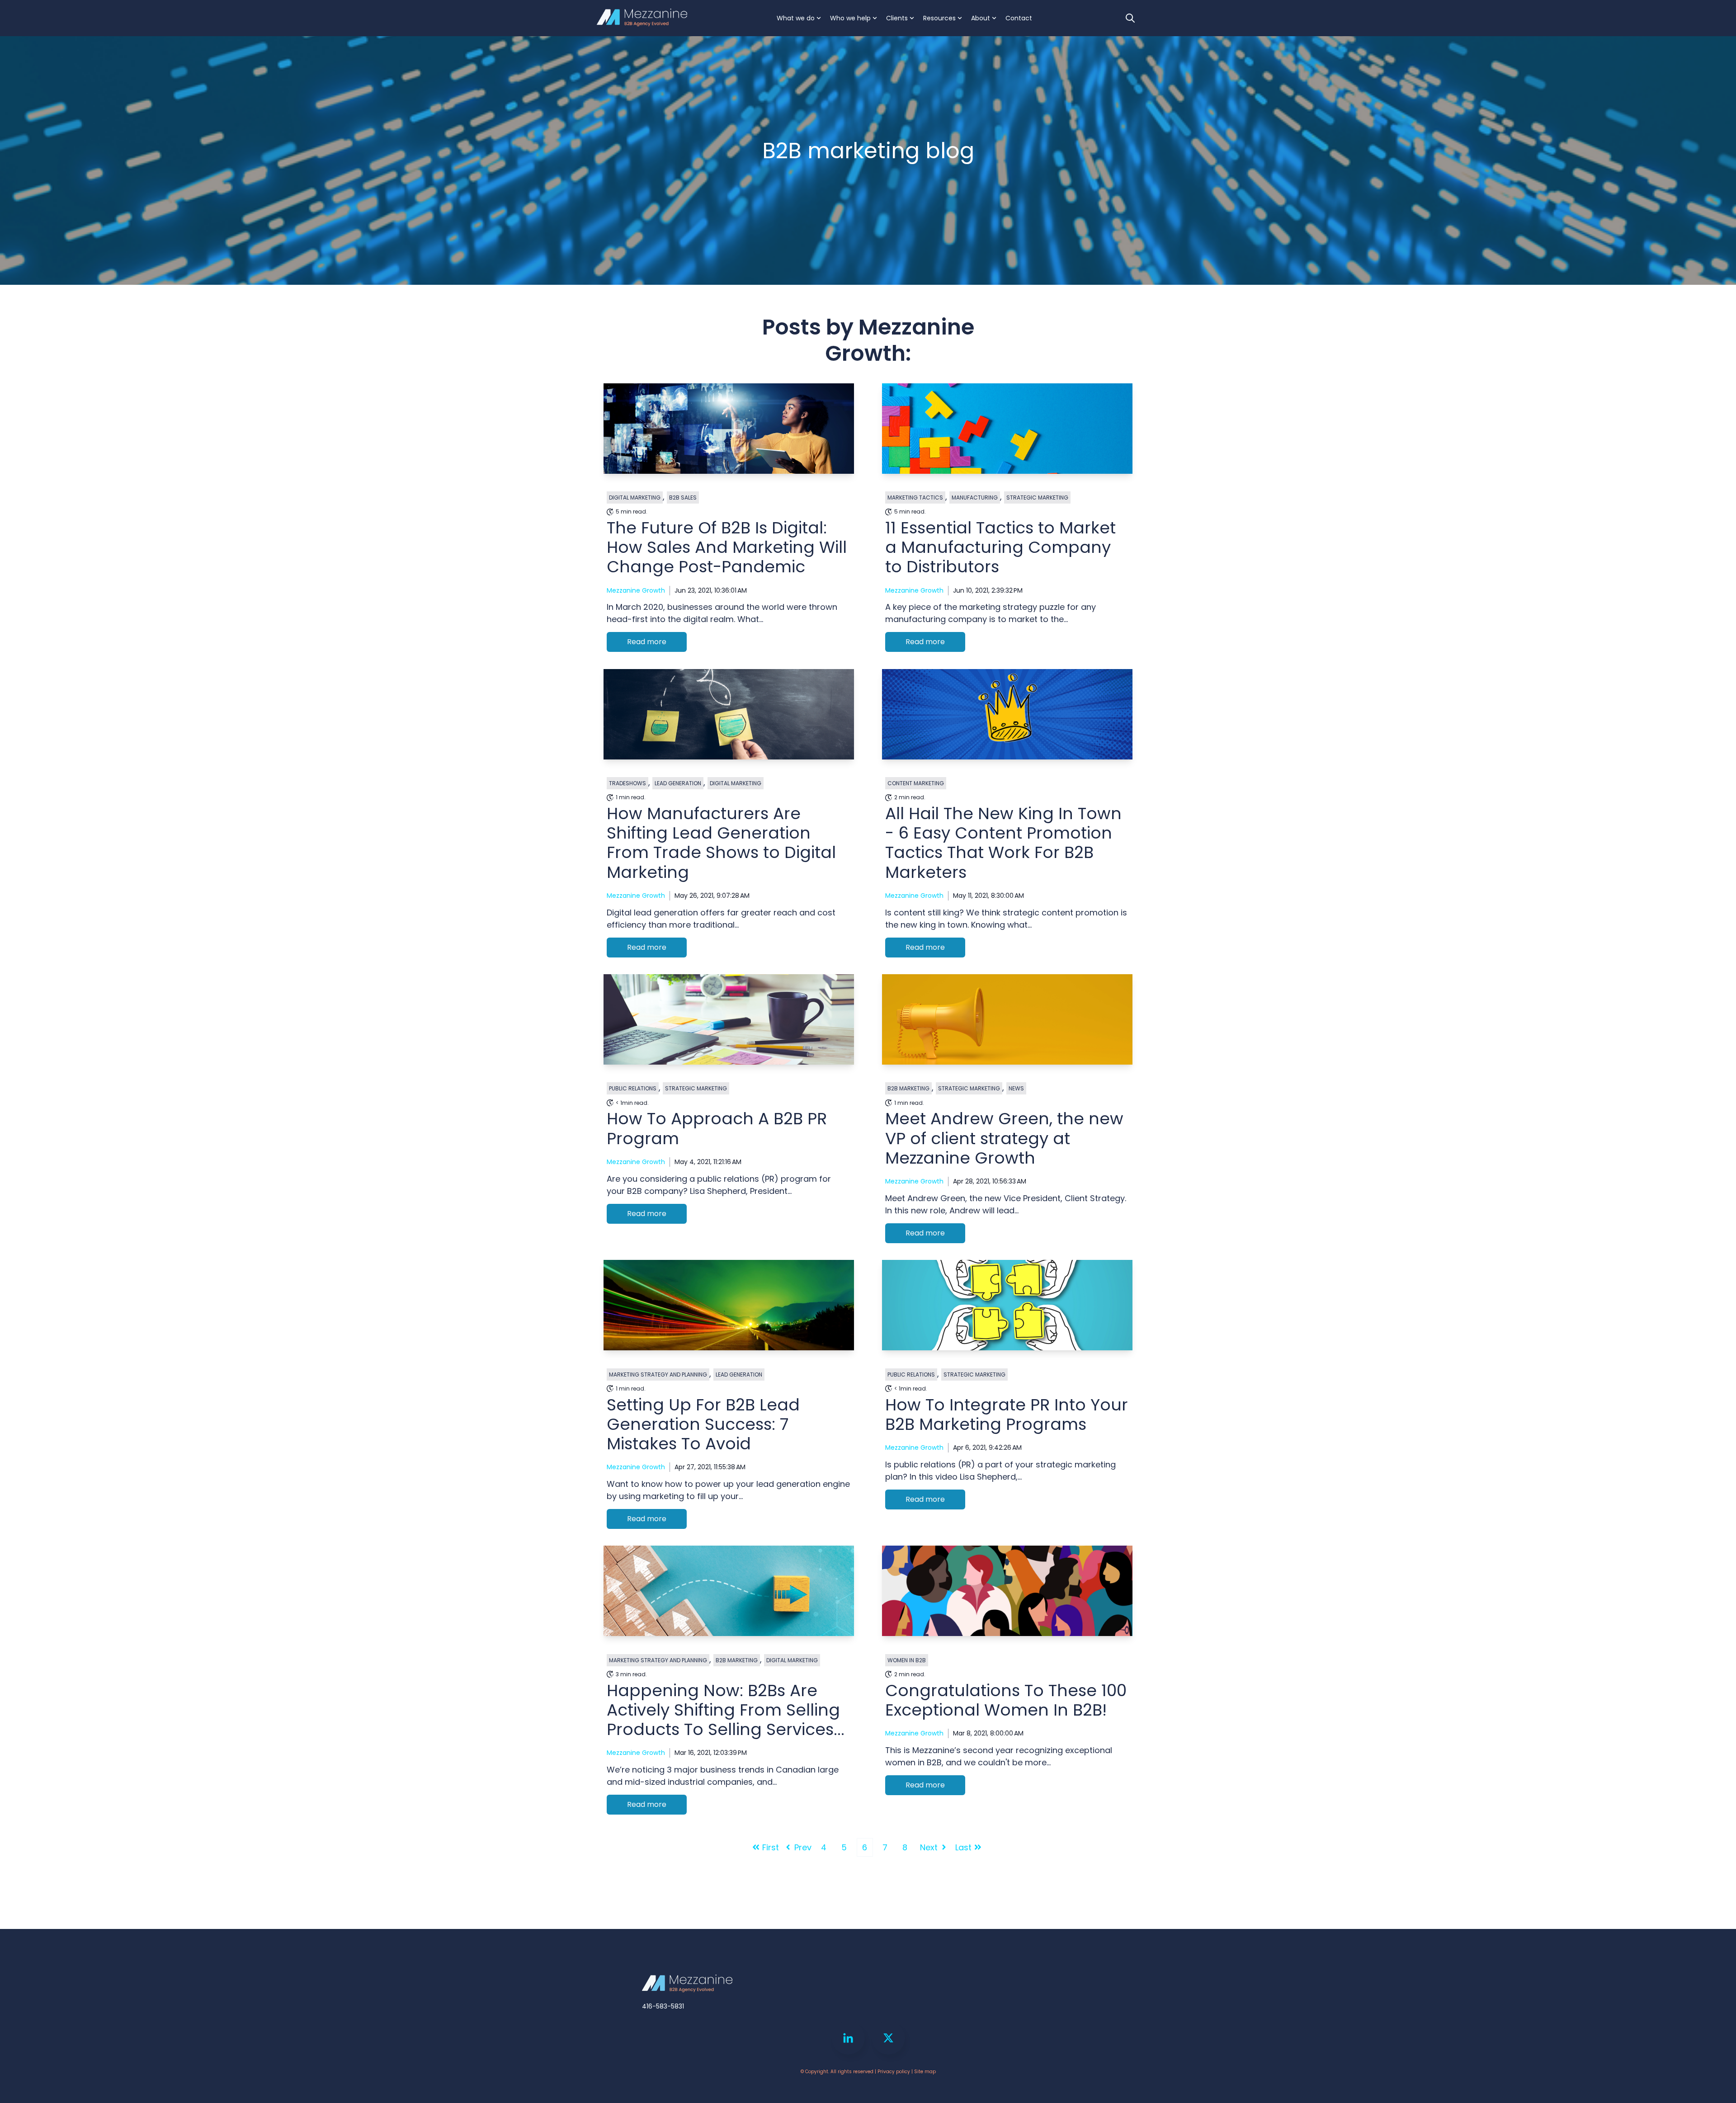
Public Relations (633, 1088)
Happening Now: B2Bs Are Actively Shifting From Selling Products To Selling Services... (726, 1710)
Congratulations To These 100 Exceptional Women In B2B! (1006, 1700)
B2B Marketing (908, 1088)
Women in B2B (907, 1660)
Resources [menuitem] (939, 18)
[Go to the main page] (642, 18)
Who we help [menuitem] (850, 18)
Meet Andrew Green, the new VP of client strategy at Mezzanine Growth (1004, 1138)
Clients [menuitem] (897, 18)
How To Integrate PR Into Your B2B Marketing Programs (1007, 1415)
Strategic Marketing (1037, 497)
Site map (925, 2072)
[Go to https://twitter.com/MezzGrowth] (888, 2038)
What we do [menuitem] (796, 18)
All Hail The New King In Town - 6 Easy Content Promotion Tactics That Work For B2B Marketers (1003, 843)
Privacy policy (894, 2072)
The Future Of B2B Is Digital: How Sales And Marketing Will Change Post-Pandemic (727, 547)
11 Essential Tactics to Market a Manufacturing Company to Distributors (1000, 547)
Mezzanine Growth (636, 590)
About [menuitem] (981, 18)
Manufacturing (975, 497)
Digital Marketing (635, 497)
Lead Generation (678, 783)
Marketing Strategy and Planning (658, 1374)
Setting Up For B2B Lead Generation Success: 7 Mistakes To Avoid (703, 1424)
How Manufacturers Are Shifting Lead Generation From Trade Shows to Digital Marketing (721, 843)
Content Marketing (916, 783)
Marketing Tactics (915, 497)
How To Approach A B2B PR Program (717, 1128)
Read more (647, 642)
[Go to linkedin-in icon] (848, 2038)
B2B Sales (683, 497)
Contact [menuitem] (1019, 18)
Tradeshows (627, 783)
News (1016, 1088)
